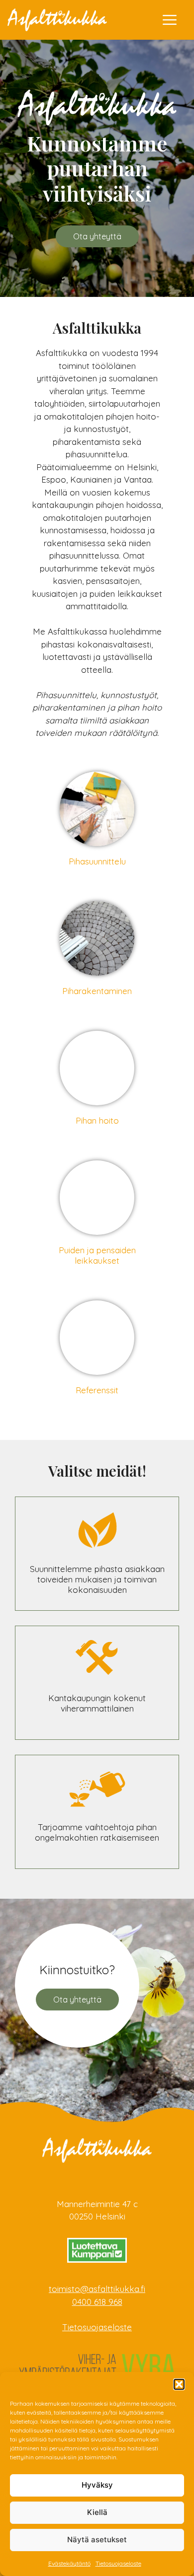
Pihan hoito (97, 1120)
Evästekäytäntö (69, 2563)
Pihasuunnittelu (97, 861)
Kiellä (97, 2512)
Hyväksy (97, 2485)
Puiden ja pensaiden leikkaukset (97, 1255)
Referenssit (97, 1390)
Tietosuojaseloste (118, 2563)
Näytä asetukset (97, 2540)
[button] (179, 2384)
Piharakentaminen (97, 991)
